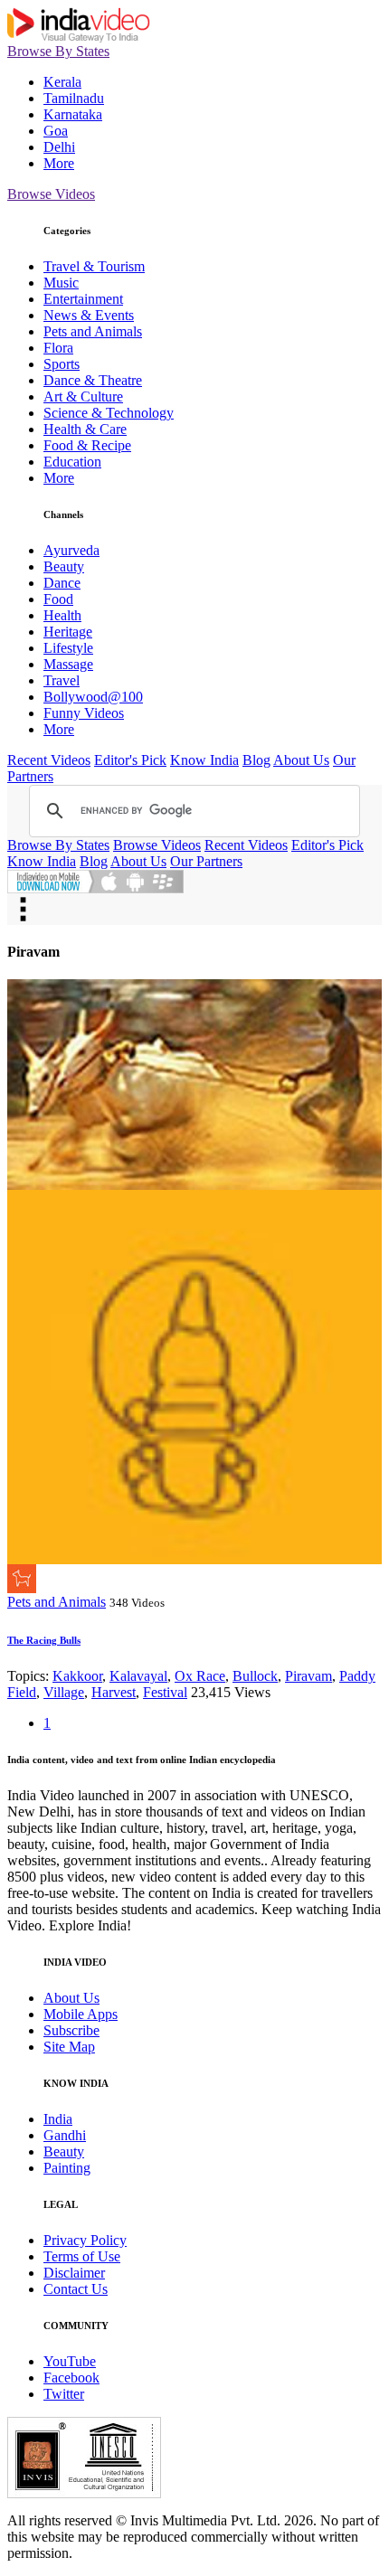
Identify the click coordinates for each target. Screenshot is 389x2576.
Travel (62, 680)
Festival (165, 1692)
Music (61, 283)
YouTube (70, 2361)
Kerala (62, 82)
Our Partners (206, 861)
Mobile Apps (81, 2014)
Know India (204, 760)
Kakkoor (77, 1676)
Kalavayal (138, 1676)
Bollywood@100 (93, 697)
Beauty (64, 566)
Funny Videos (84, 713)
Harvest (114, 1692)
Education (72, 462)
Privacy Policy (85, 2240)
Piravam (308, 1676)
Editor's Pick (130, 760)
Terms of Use (82, 2256)
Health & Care (85, 429)
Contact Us (76, 2289)
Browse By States (58, 51)
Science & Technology (109, 413)
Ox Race (200, 1676)
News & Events (89, 315)
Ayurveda (71, 550)
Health (62, 615)
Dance (62, 583)
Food (58, 599)
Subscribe (71, 2030)
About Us (301, 760)
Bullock (255, 1676)
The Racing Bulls (44, 1640)
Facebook (71, 2378)
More (59, 163)
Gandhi (65, 2135)
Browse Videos (51, 194)
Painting (67, 2168)
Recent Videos (49, 760)
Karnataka (73, 114)
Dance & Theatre (93, 380)
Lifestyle (68, 648)
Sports (62, 364)
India (58, 2119)
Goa (56, 131)
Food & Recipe (87, 445)
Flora (58, 348)
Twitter (64, 2394)
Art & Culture (83, 396)
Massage (68, 664)
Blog (256, 760)
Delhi (59, 147)
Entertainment (83, 299)
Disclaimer (74, 2273)
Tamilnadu (74, 98)
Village (64, 1692)
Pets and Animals (93, 331)
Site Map (69, 2047)
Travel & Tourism (94, 266)
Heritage (68, 632)
